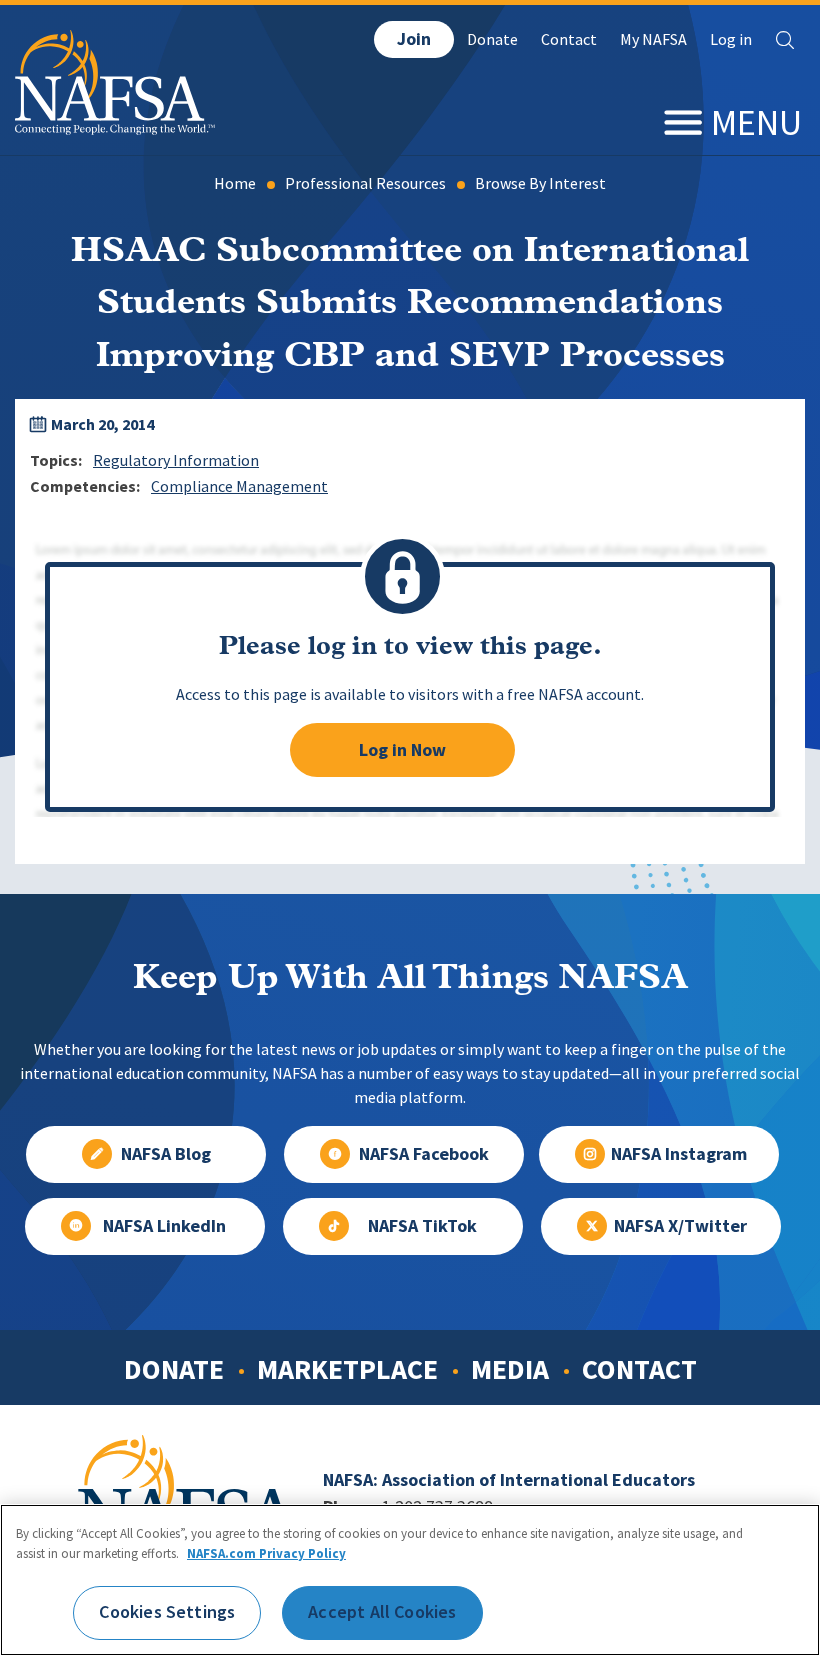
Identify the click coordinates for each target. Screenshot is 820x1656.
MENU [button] (756, 122)
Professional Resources (365, 183)
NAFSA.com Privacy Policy (266, 1553)
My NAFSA (653, 39)
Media (510, 1369)
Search (785, 40)
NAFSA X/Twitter (680, 1226)
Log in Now (402, 750)
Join (414, 39)
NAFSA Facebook (424, 1154)
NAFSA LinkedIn (164, 1226)
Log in (731, 39)
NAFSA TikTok (422, 1226)
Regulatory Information (176, 460)
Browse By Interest (540, 183)
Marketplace (347, 1369)
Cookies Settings (167, 1612)
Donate (492, 39)
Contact (569, 39)
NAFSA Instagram (679, 1154)
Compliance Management (239, 486)
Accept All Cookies (382, 1612)
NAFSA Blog (166, 1154)
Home (235, 183)
